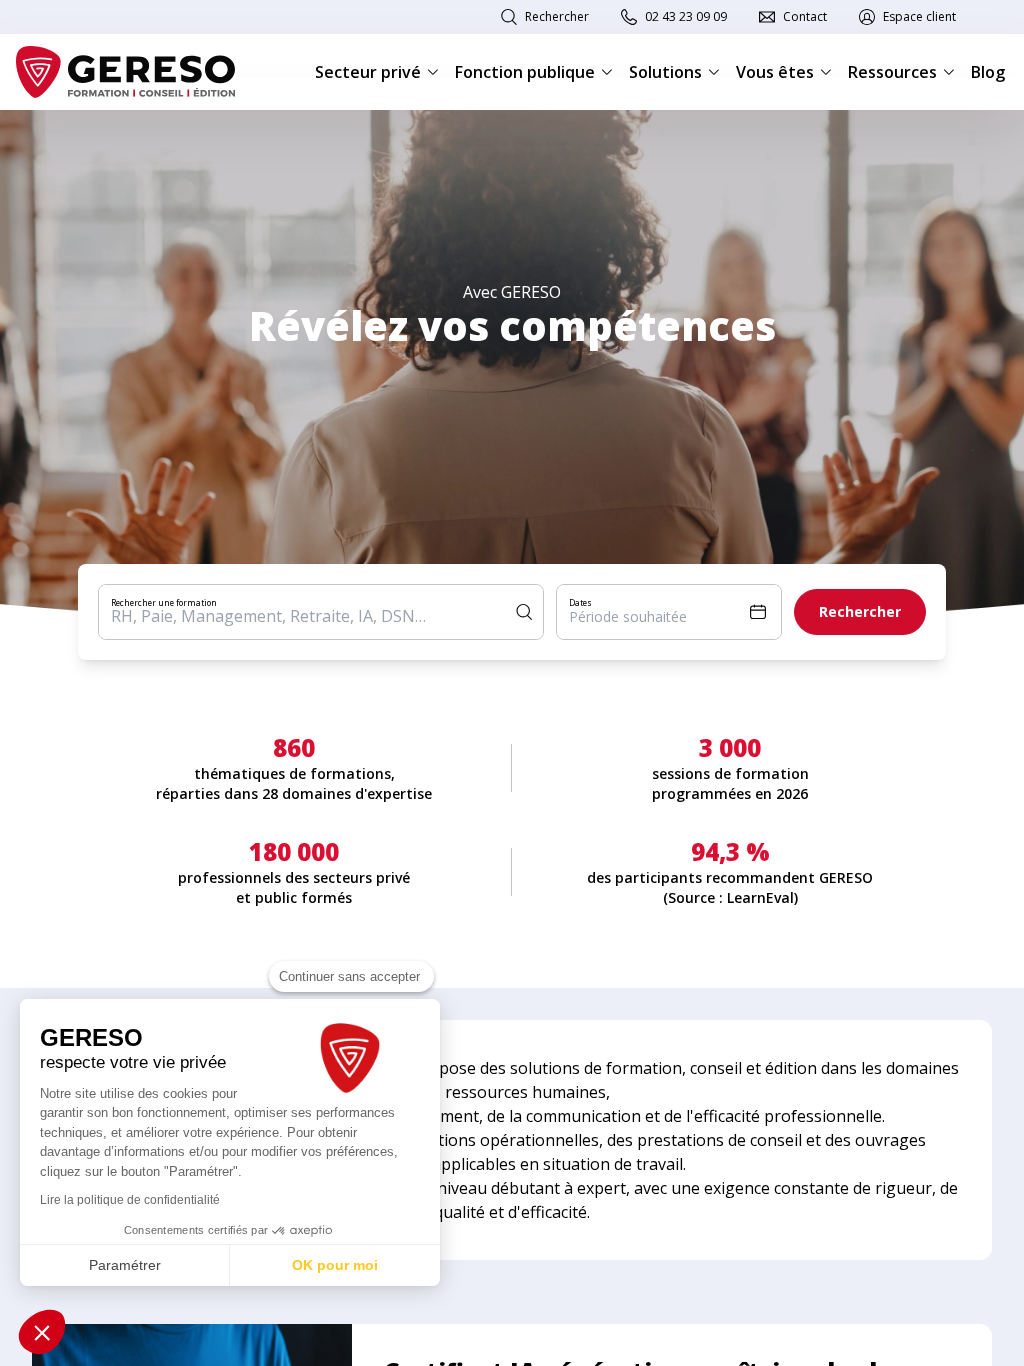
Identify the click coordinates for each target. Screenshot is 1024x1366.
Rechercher (557, 16)
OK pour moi (335, 1265)
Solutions (665, 72)
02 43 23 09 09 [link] (686, 16)
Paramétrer (125, 1265)
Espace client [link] (919, 16)
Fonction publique (525, 72)
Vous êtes (775, 72)
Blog (988, 72)
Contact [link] (805, 16)
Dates (580, 602)
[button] (42, 1332)
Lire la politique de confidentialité (130, 1200)
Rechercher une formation (164, 602)
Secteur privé (368, 72)
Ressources (892, 72)
